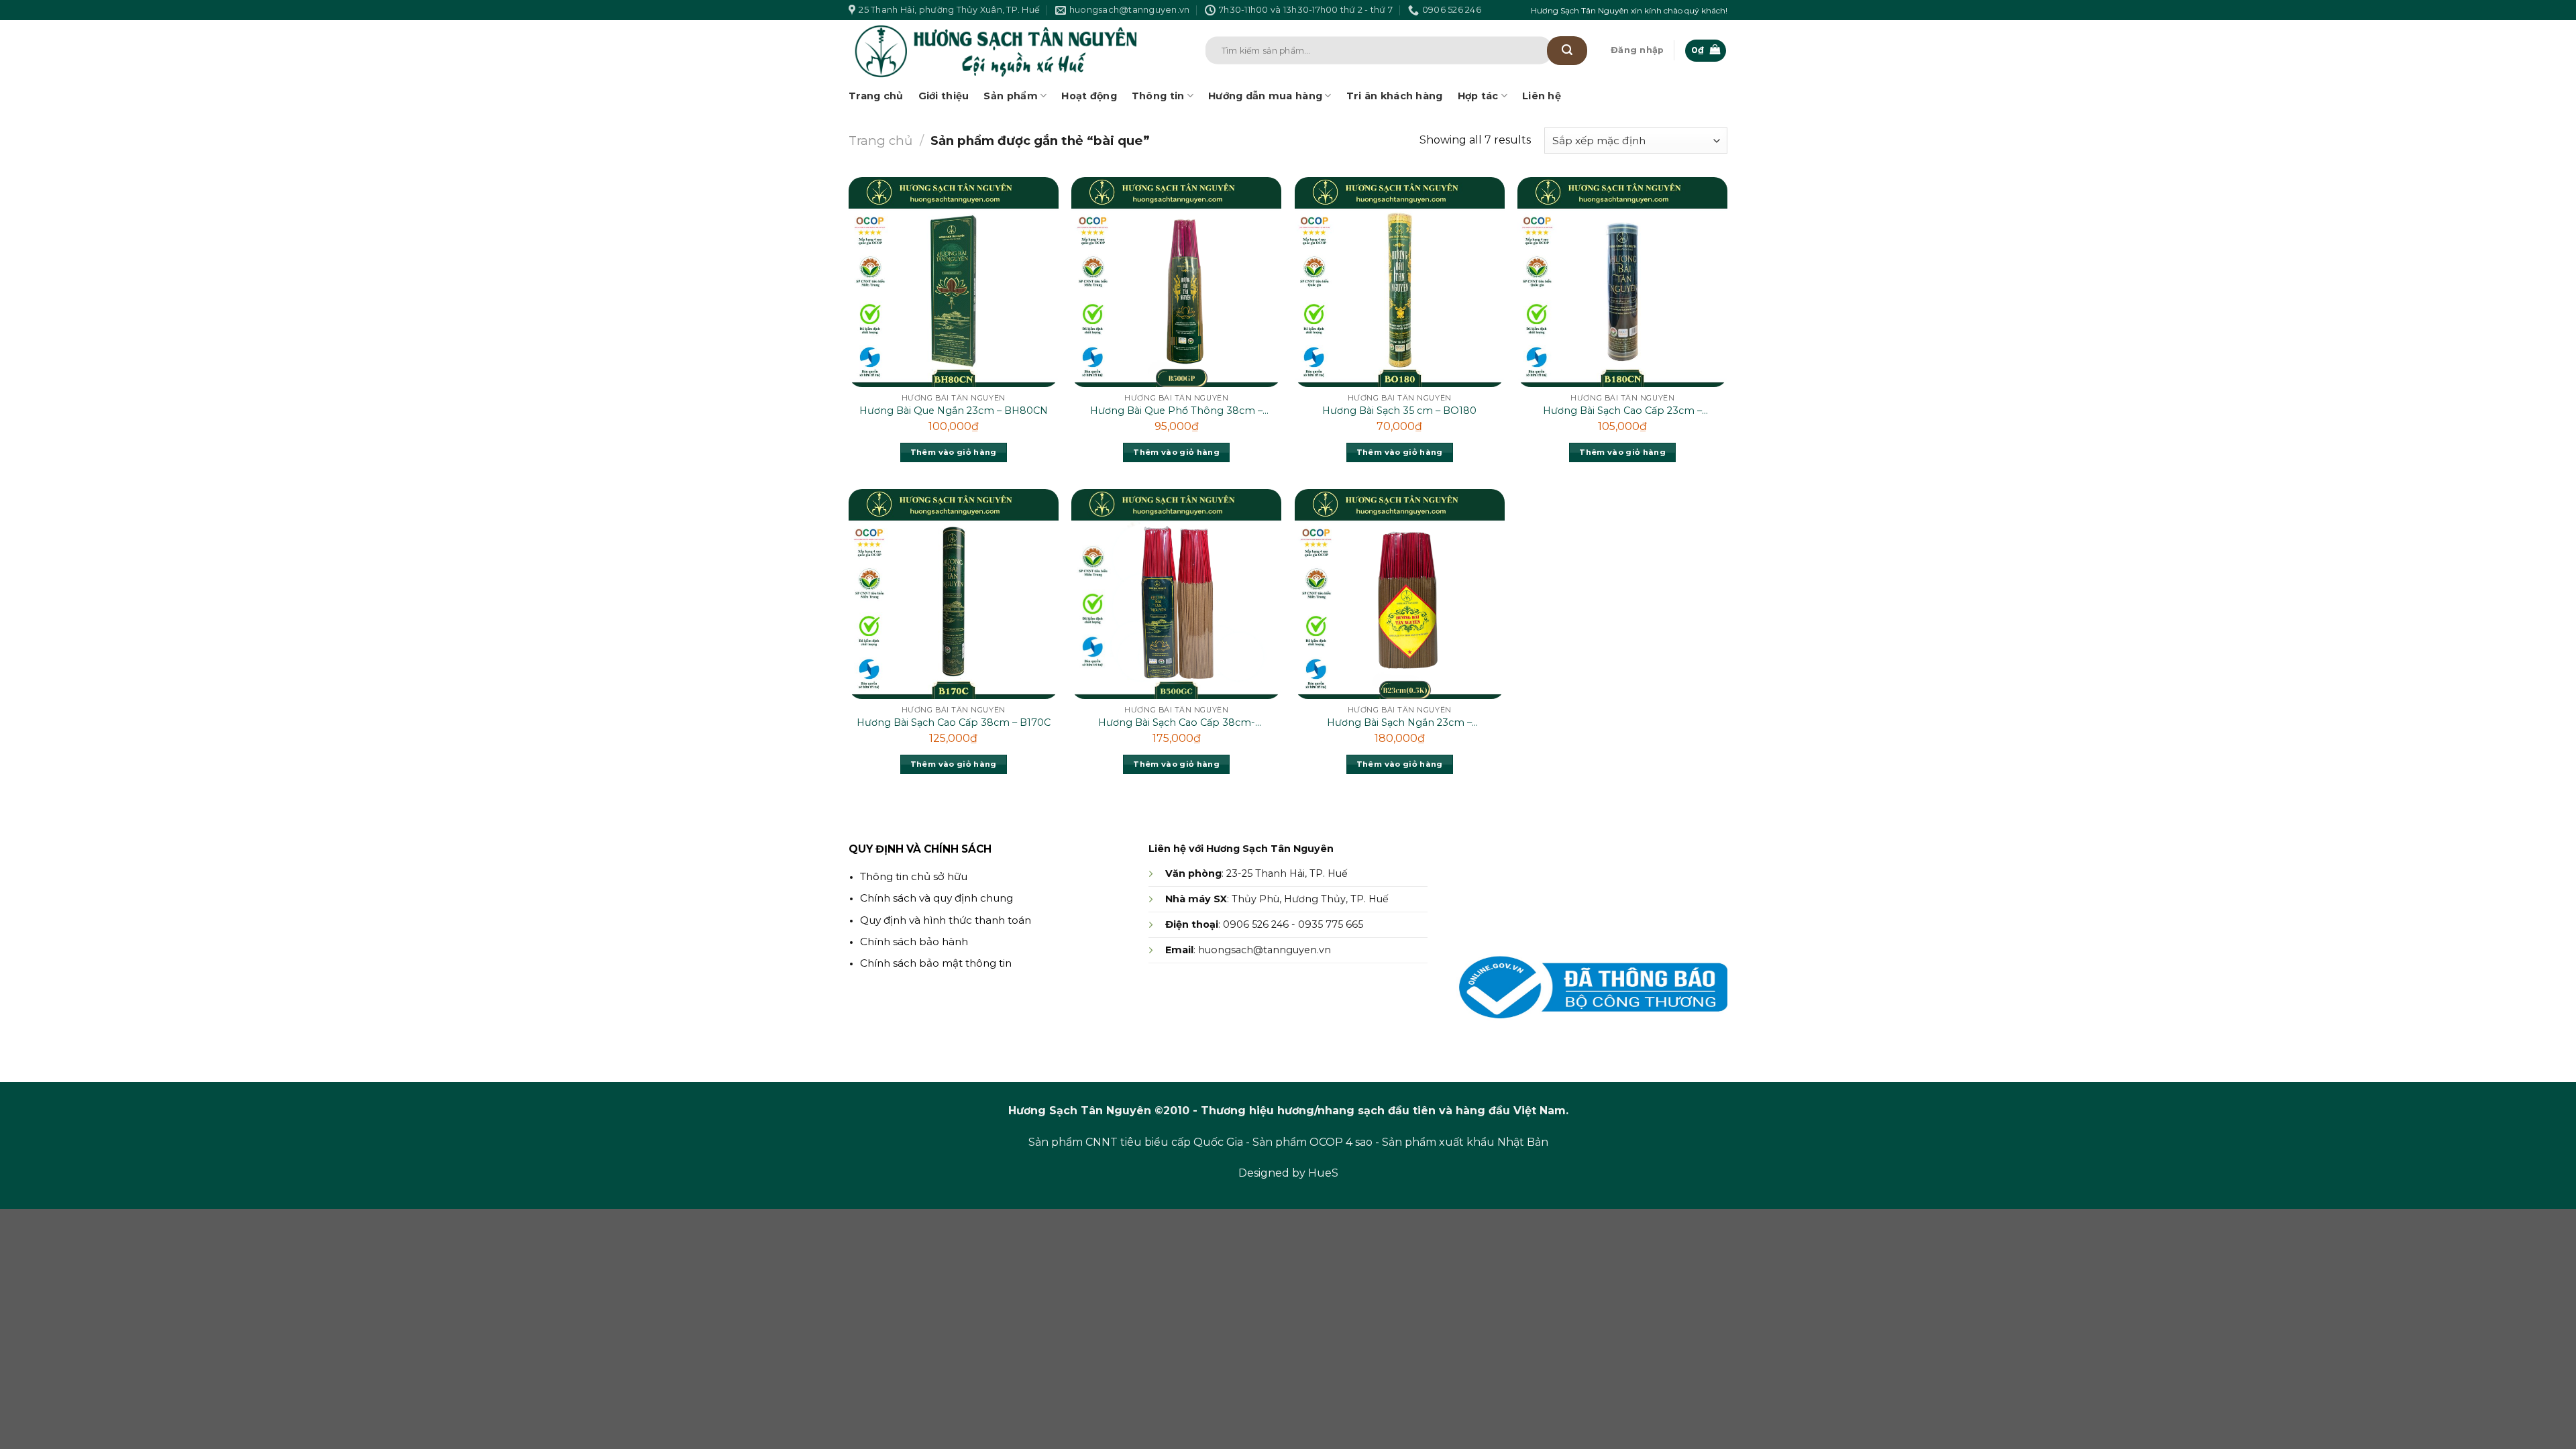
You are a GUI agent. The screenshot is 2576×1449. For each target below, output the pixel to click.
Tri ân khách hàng (1395, 96)
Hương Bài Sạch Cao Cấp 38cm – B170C (954, 722)
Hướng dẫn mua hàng (1265, 96)
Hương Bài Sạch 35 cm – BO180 (1399, 411)
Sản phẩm (1010, 96)
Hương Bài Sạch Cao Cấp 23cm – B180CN (1622, 411)
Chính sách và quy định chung (936, 898)
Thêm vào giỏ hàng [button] (954, 452)
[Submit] (1567, 51)
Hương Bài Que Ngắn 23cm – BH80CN (954, 411)
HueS (1323, 1173)
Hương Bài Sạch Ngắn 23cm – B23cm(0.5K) (1399, 723)
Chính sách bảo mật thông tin (936, 963)
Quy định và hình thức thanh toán (946, 920)
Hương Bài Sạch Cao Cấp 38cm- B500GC (1177, 723)
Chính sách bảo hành (914, 942)
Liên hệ (1542, 96)
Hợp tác (1478, 96)
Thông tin (1158, 96)
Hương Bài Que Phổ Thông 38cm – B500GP (1176, 411)
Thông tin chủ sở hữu (914, 876)
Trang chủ (876, 96)
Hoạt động (1089, 96)
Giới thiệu (944, 96)
